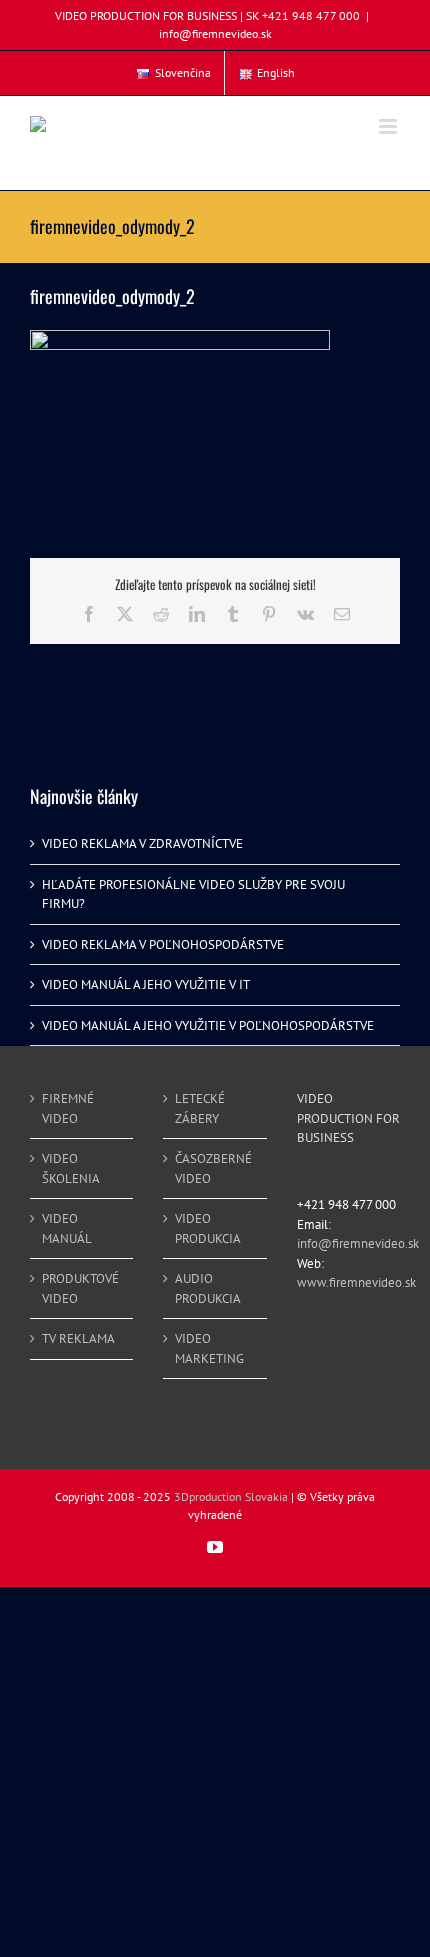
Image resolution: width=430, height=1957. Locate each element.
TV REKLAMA (78, 1338)
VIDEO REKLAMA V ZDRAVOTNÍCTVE (142, 843)
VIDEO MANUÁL (67, 1228)
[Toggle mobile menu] (389, 126)
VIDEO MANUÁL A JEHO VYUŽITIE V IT (146, 984)
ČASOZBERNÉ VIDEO (213, 1168)
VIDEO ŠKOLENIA (71, 1168)
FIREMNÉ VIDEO (68, 1108)
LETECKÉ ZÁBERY (200, 1108)
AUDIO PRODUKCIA (208, 1288)
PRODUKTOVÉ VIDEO (80, 1288)
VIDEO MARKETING (209, 1348)
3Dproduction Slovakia (231, 1496)
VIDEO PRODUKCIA (208, 1228)
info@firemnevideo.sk (215, 33)
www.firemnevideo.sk (356, 1282)
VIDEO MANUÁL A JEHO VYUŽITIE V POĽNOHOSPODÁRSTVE (208, 1025)
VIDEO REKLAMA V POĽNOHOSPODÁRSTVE (163, 944)
